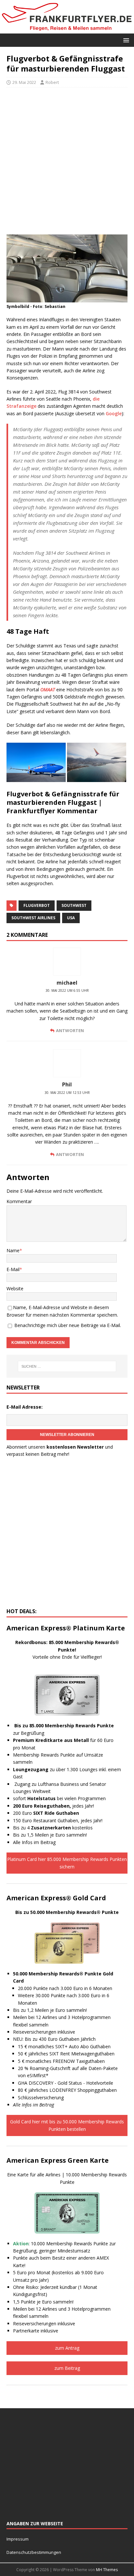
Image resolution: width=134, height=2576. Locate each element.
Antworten (70, 1030)
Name (13, 1250)
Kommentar (19, 1201)
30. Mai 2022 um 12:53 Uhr (67, 1093)
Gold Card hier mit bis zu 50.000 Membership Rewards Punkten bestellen (67, 2125)
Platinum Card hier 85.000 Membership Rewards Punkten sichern (67, 1863)
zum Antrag (67, 2348)
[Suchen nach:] (67, 1366)
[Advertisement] (67, 161)
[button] (125, 40)
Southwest (74, 905)
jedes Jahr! (54, 1806)
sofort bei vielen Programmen (59, 1798)
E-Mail (13, 1269)
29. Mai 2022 (24, 82)
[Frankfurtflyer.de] (67, 30)
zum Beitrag (67, 2368)
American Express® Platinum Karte (66, 1628)
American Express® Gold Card (56, 1898)
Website (15, 1288)
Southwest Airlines (33, 918)
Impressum (18, 2539)
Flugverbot (37, 905)
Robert (52, 82)
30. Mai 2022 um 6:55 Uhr (67, 990)
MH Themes (107, 2570)
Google (114, 413)
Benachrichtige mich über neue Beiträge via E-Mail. (68, 1325)
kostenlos (62, 1828)
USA (71, 918)
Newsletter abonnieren (67, 1435)
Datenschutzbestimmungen (34, 2552)
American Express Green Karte (58, 2160)
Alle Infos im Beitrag (34, 1842)
